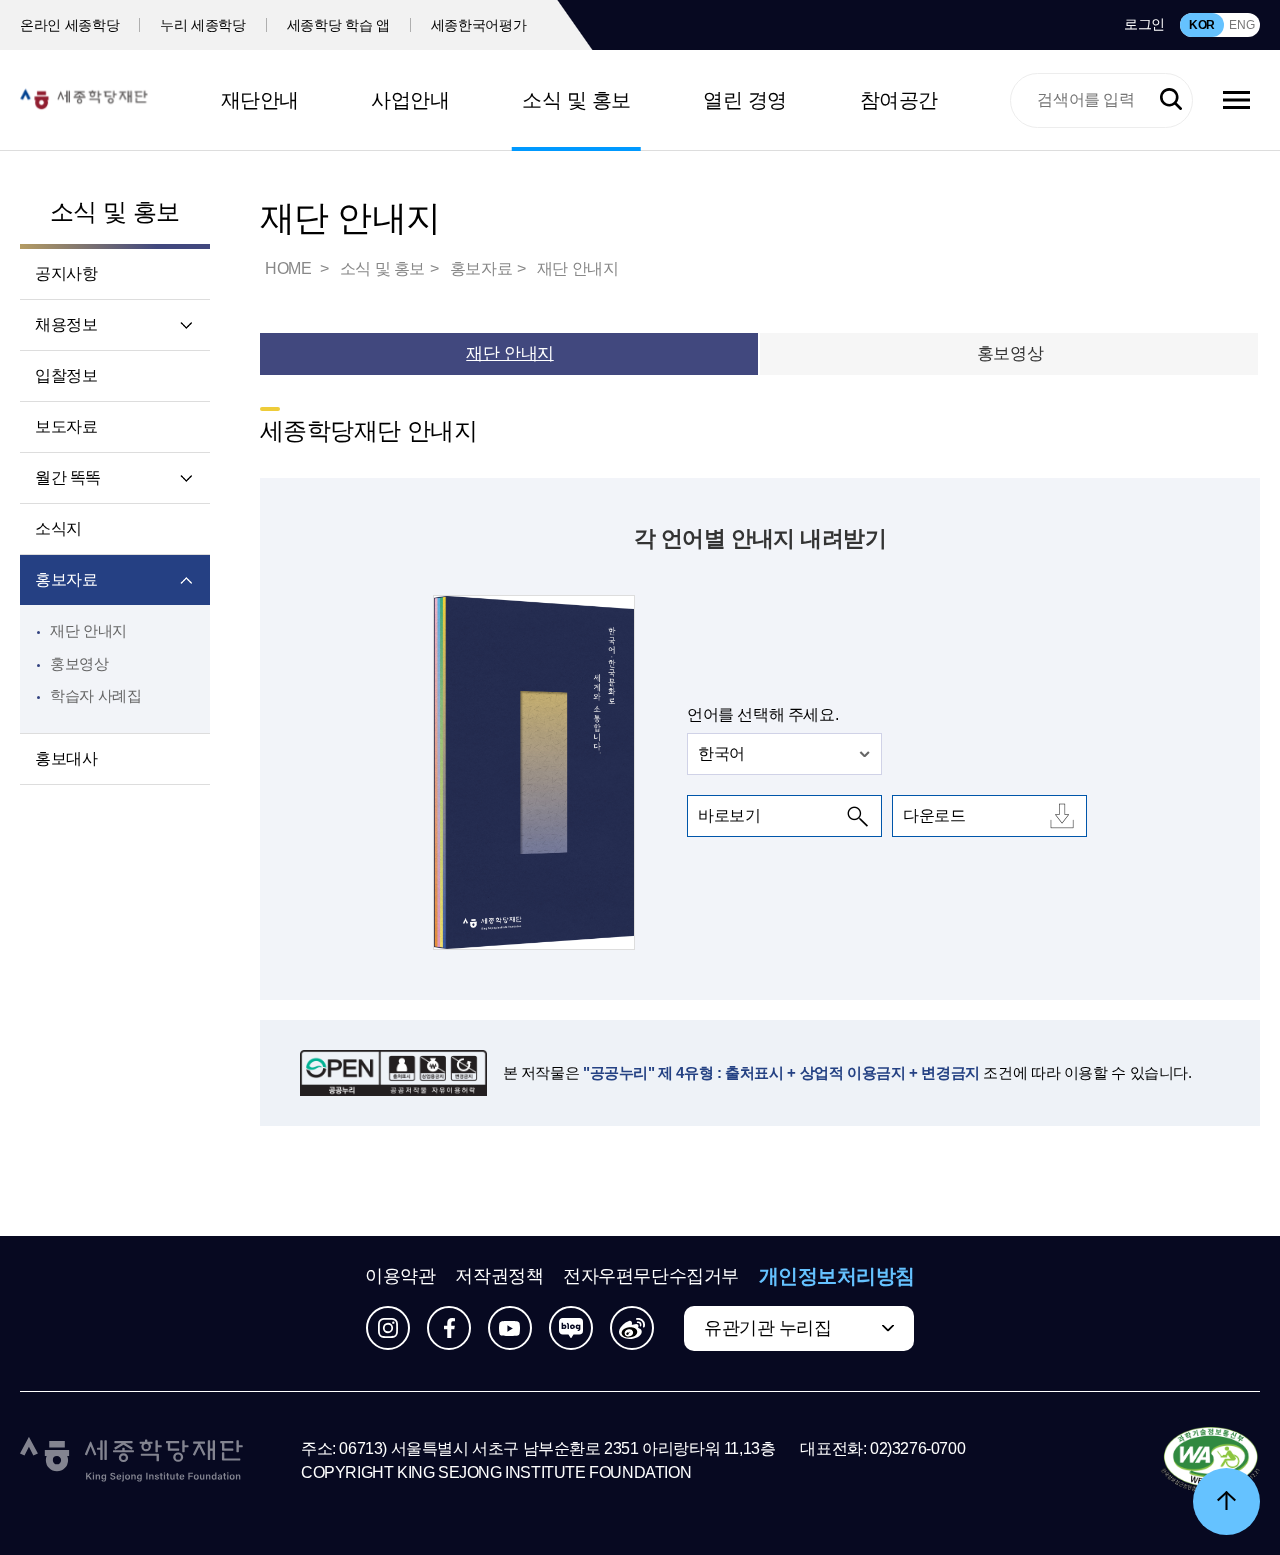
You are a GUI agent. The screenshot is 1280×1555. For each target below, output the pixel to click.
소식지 (58, 528)
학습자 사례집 (95, 695)
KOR (1202, 25)
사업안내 (410, 100)
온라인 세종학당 (69, 25)
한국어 (721, 753)
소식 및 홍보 (576, 100)
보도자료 (66, 426)
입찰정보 (66, 375)
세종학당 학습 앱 (338, 25)
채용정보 (66, 324)
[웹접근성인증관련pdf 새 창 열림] (1210, 1461)
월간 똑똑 (68, 477)
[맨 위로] (1226, 1501)
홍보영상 (79, 663)
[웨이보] (632, 1328)
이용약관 (400, 1276)
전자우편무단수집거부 (651, 1276)
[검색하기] (1171, 100)
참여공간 (899, 100)
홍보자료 (66, 579)
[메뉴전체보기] (1236, 100)
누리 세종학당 (203, 25)
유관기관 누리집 (767, 1328)
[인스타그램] (388, 1328)
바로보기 (729, 815)
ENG (1241, 25)
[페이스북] (449, 1328)
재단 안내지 (88, 630)
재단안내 (260, 100)
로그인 (1144, 24)
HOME (290, 268)
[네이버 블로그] (571, 1328)
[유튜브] (510, 1328)
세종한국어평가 (479, 25)
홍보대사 (66, 758)
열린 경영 (745, 100)
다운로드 (934, 815)
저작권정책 (499, 1276)
